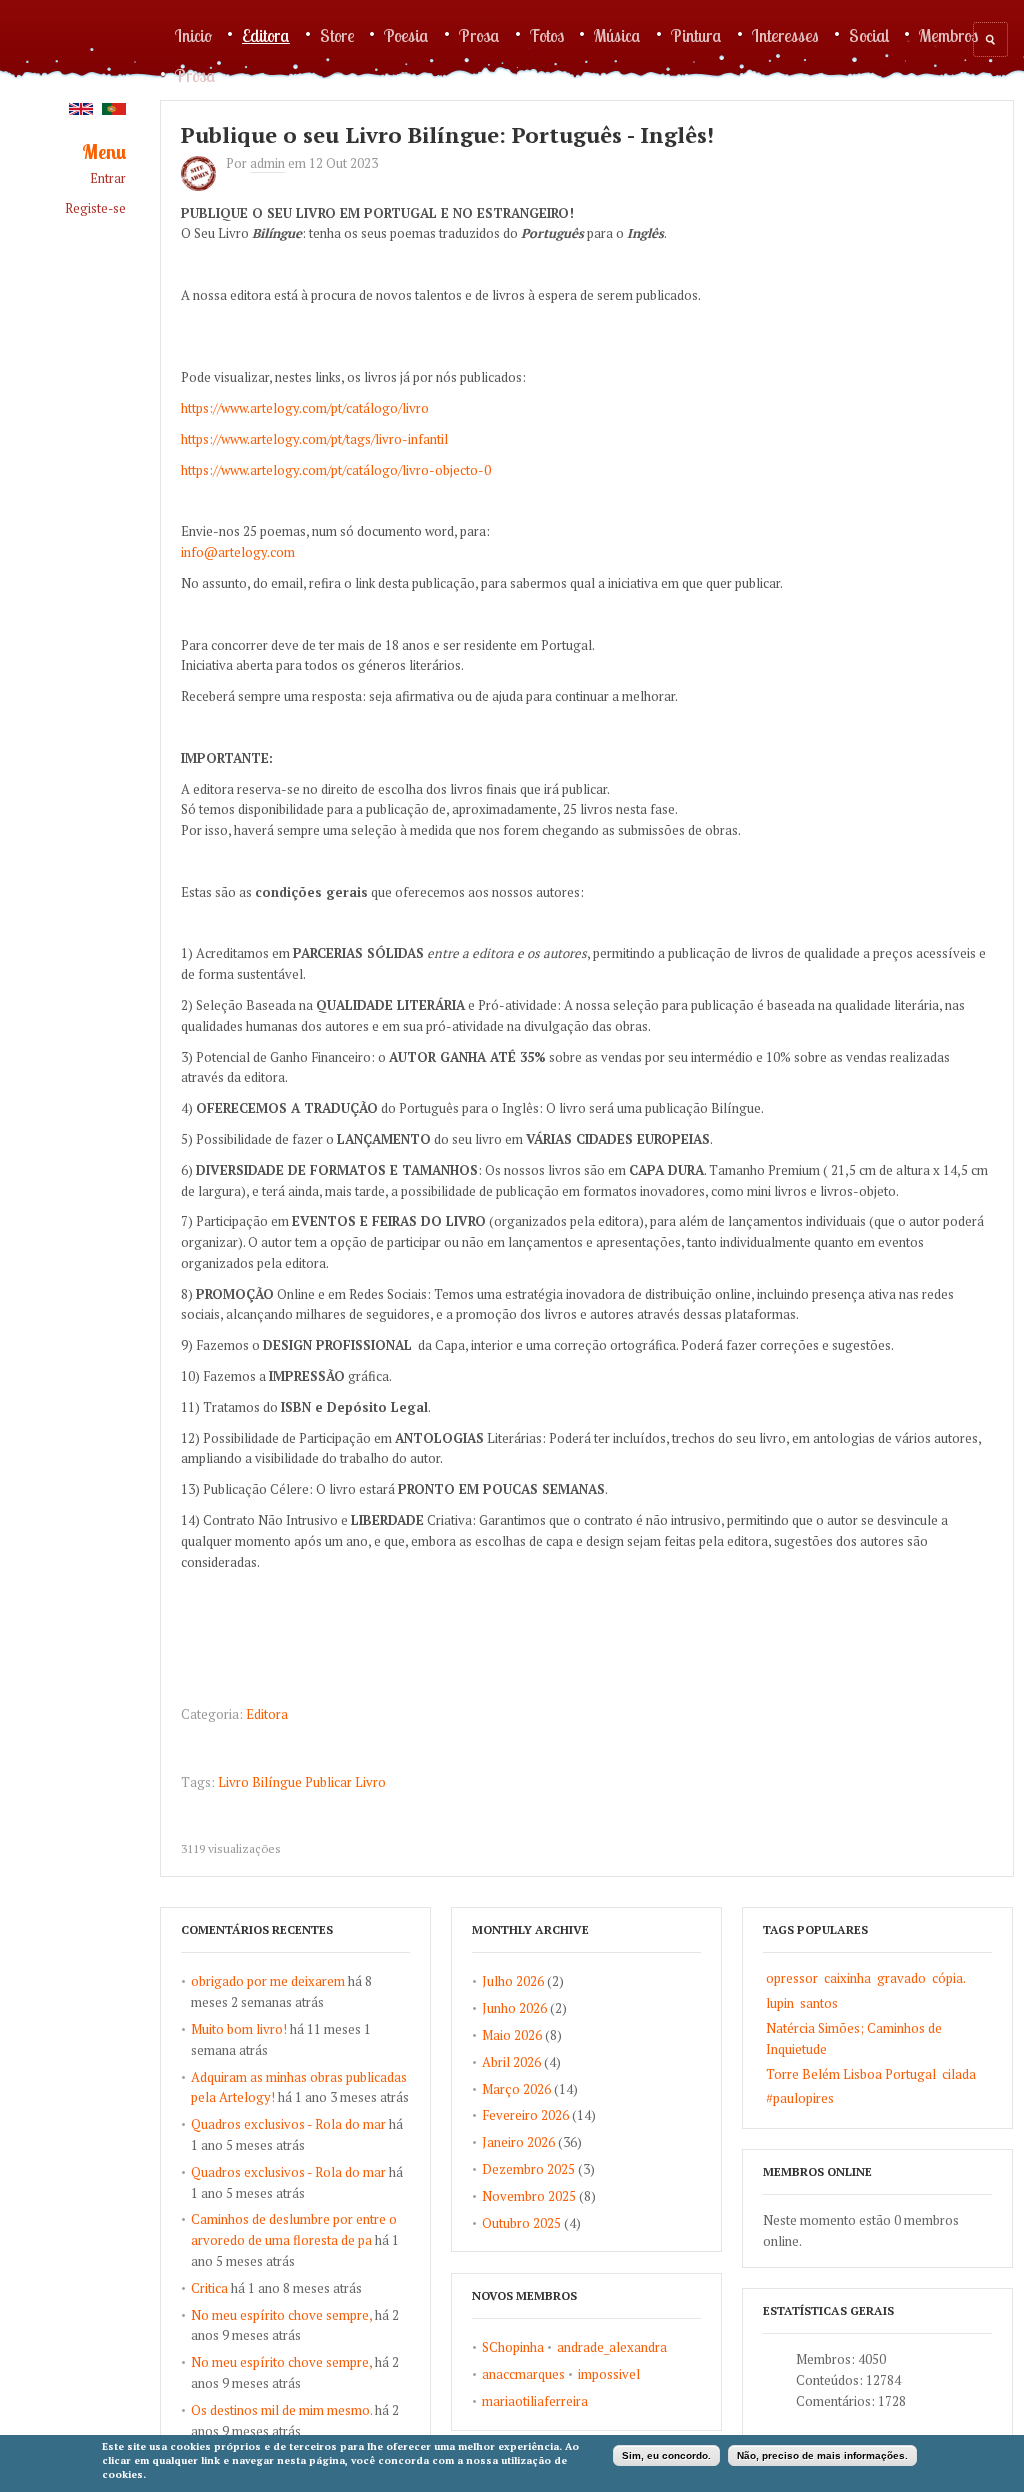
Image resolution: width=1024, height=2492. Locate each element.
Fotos (547, 35)
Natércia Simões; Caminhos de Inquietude (854, 2038)
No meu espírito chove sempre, (281, 2315)
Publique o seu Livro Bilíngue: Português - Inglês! (447, 134)
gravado (901, 1978)
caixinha (847, 1978)
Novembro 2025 (529, 2196)
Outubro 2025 (521, 2223)
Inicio (193, 35)
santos (819, 2003)
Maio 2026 (512, 2035)
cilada (959, 2074)
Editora (266, 35)
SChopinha (513, 2347)
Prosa (479, 35)
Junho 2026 (514, 2008)
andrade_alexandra (612, 2347)
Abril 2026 (511, 2062)
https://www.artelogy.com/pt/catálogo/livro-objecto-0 (336, 470)
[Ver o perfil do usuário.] (203, 186)
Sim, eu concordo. (666, 2455)
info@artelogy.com (238, 552)
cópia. (949, 1978)
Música (617, 35)
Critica (209, 2288)
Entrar (108, 178)
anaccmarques (523, 2374)
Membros (948, 35)
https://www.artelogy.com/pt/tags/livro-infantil (314, 439)
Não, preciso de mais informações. (822, 2455)
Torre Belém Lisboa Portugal (851, 2074)
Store (337, 35)
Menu (104, 152)
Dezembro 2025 (528, 2169)
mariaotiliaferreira (535, 2401)
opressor (792, 1978)
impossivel (609, 2374)
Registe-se (95, 208)
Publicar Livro (345, 1782)
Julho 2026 (513, 1981)
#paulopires (800, 2098)
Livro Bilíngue (260, 1782)
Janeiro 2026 (518, 2142)
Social (869, 35)
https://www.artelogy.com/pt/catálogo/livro (305, 408)
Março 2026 (516, 2089)
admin (267, 163)
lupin (780, 2003)
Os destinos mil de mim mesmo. (281, 2410)
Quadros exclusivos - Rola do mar (288, 2124)
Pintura (696, 35)
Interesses (785, 35)
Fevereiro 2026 (525, 2115)
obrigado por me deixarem (268, 1981)
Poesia (406, 35)
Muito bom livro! (239, 2029)
